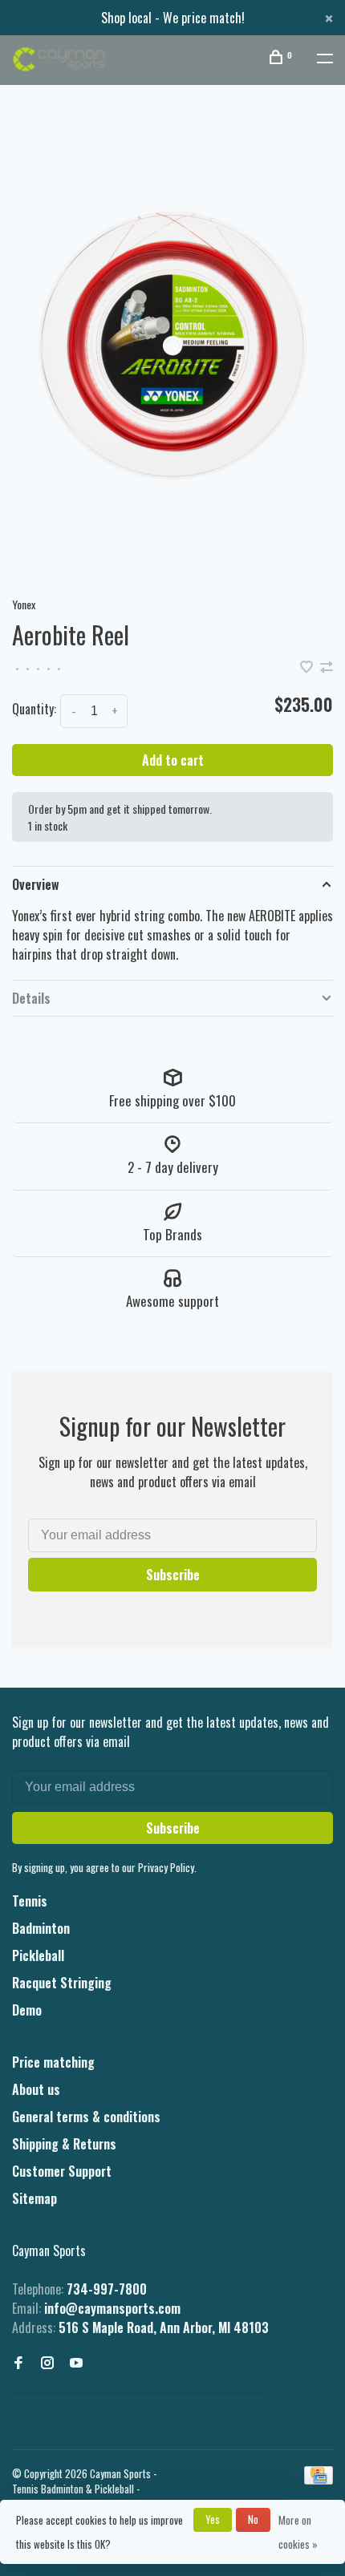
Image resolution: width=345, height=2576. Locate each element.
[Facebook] (18, 2363)
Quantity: (34, 709)
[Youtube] (76, 2363)
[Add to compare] (327, 667)
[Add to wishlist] (308, 667)
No (253, 2519)
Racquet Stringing (62, 1983)
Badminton (41, 1928)
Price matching (53, 2062)
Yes (213, 2519)
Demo (27, 2010)
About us (36, 2089)
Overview (36, 884)
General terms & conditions (86, 2117)
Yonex (24, 604)
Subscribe (173, 1575)
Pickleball (38, 1955)
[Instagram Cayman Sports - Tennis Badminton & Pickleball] (47, 2363)
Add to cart (173, 760)
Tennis (30, 1901)
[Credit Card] (319, 2479)
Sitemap (34, 2198)
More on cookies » (298, 2532)
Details (31, 998)
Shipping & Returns (64, 2144)
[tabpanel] (172, 346)
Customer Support (62, 2171)
